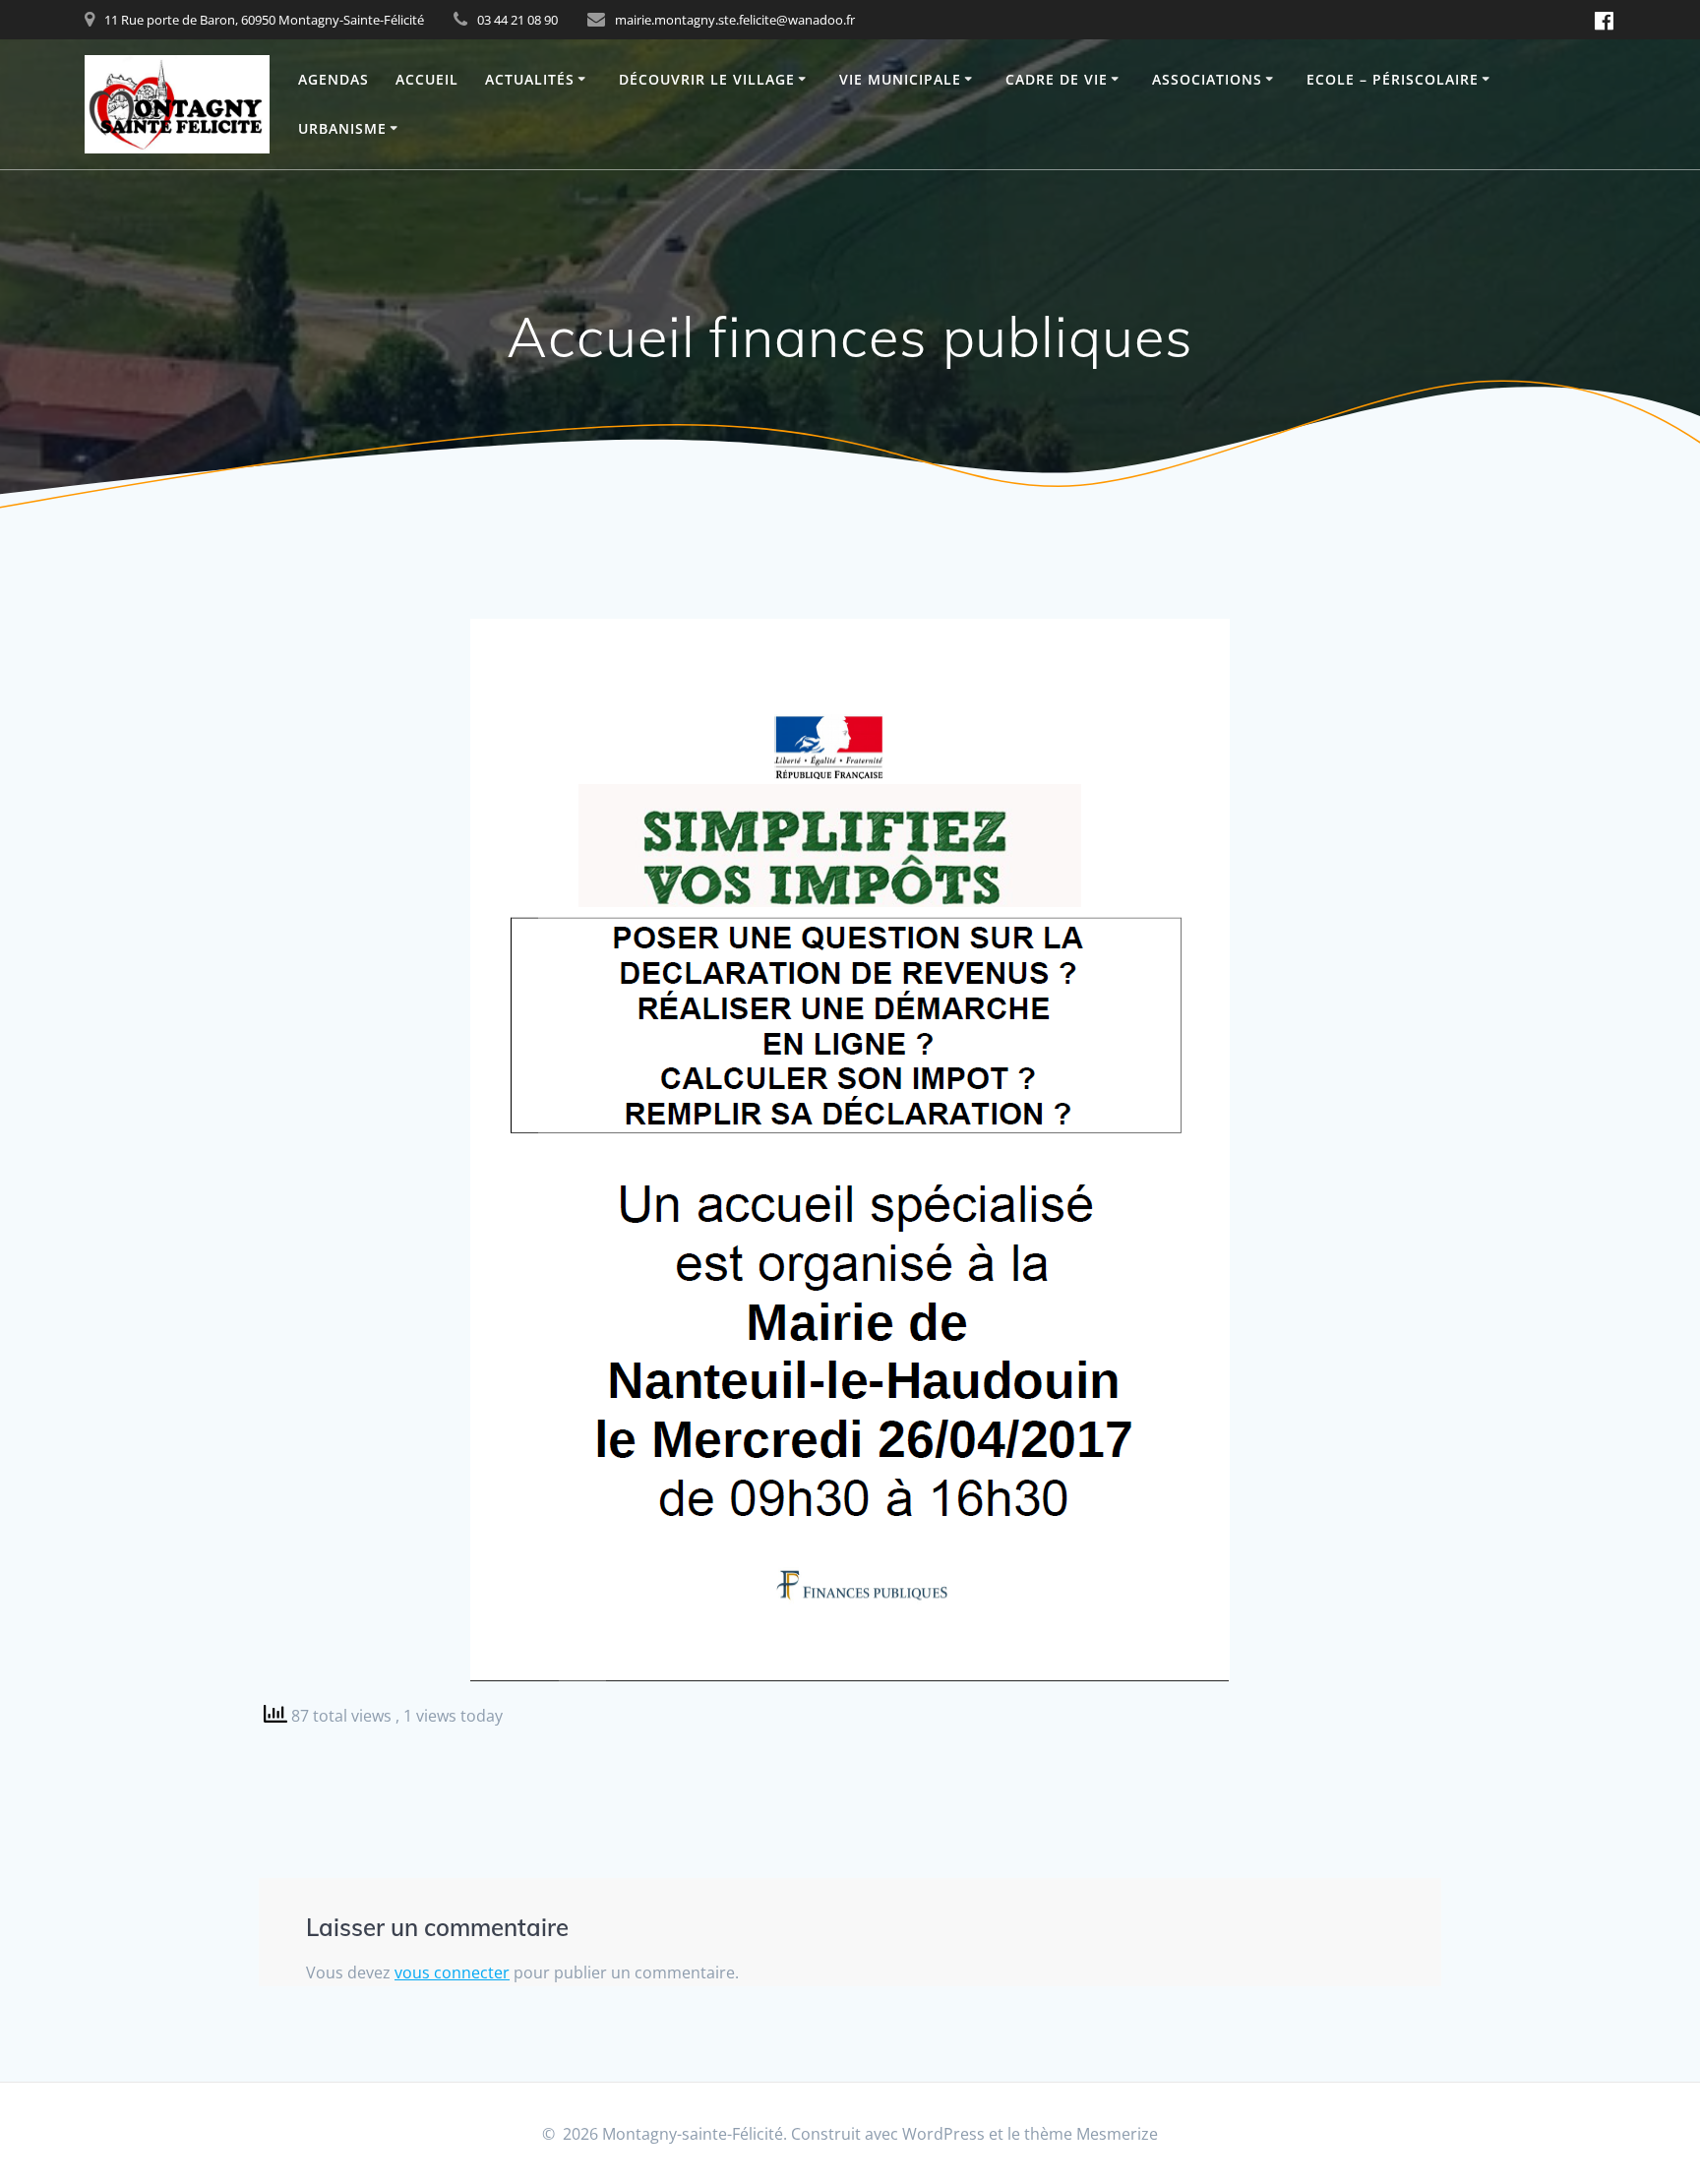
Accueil (427, 79)
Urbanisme (342, 128)
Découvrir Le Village (707, 79)
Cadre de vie (1057, 79)
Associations (1207, 79)
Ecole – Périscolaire (1393, 79)
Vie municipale (900, 79)
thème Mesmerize (1091, 2134)
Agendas (334, 79)
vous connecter (452, 1972)
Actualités (530, 79)
